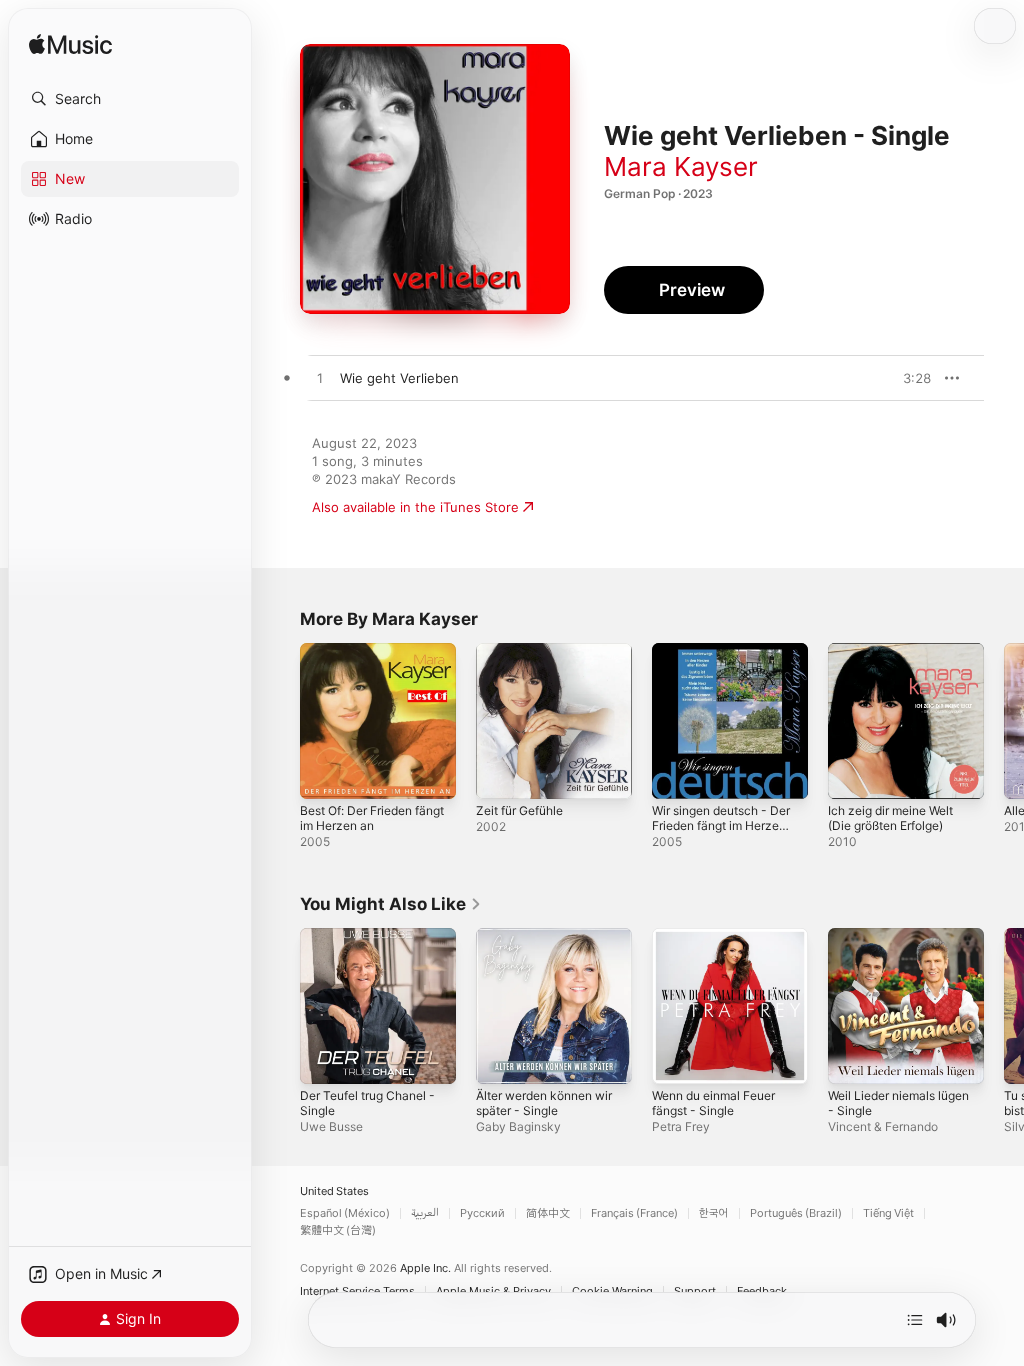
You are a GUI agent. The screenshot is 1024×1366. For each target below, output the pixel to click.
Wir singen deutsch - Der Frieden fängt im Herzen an (721, 825)
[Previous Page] (280, 721)
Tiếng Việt (888, 1213)
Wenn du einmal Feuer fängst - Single (713, 1103)
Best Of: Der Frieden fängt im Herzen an (372, 818)
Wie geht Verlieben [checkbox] (399, 378)
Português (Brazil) (796, 1213)
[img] (70, 45)
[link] (391, 904)
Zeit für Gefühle (519, 810)
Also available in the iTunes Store (415, 507)
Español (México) (345, 1213)
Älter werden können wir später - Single (544, 1103)
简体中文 (548, 1213)
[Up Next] (915, 1320)
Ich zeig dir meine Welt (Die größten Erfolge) (890, 818)
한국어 (714, 1213)
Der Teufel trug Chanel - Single (367, 1103)
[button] (130, 99)
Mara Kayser (681, 166)
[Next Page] (1004, 721)
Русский (482, 1213)
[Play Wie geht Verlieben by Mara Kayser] (320, 379)
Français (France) (634, 1213)
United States (334, 1191)
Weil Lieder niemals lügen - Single (898, 1103)
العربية (425, 1213)
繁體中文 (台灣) (338, 1230)
